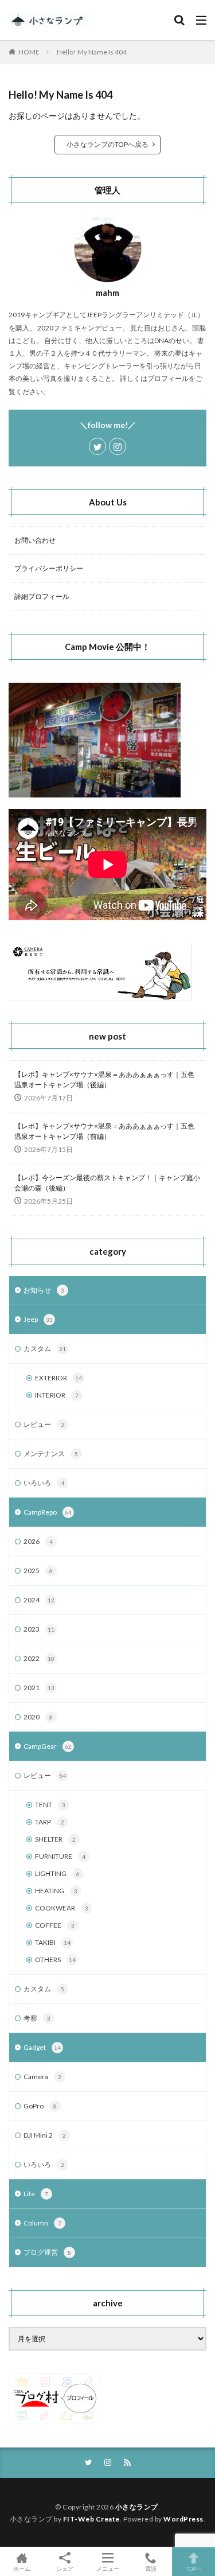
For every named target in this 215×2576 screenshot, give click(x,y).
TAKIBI (53, 1942)
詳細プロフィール (42, 596)
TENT (50, 1805)
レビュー (44, 1424)
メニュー (108, 2568)
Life (36, 2194)
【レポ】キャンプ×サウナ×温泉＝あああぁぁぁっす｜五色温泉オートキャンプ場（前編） (104, 1131)
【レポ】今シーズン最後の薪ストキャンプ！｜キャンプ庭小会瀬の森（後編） (107, 1183)
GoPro (40, 2106)
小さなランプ (137, 2507)
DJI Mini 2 (45, 2135)
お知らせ (44, 1290)
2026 (38, 1541)
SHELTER (55, 1839)
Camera (42, 2077)
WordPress (183, 2519)
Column (42, 2223)
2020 (38, 1717)
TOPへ (194, 2568)
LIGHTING (57, 1873)
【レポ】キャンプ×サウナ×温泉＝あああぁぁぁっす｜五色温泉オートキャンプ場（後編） (104, 1079)
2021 (39, 1688)
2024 (39, 1600)
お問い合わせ (35, 540)
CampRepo (48, 1512)
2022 (39, 1658)
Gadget (42, 2047)
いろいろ (44, 1483)
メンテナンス (51, 1454)
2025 (38, 1571)
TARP (50, 1822)
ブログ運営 (47, 2252)
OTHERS (55, 1960)
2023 (39, 1629)
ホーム (22, 2568)
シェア (65, 2569)
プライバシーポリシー (49, 568)
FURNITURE (60, 1856)
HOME (29, 52)
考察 (37, 2018)
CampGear (48, 1746)
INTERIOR (57, 1395)
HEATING (56, 1891)
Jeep (38, 1319)
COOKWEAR (62, 1908)
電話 (151, 2568)
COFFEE (55, 1925)
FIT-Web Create (91, 2519)
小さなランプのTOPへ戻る (107, 144)
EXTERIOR (58, 1378)
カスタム (45, 1349)
